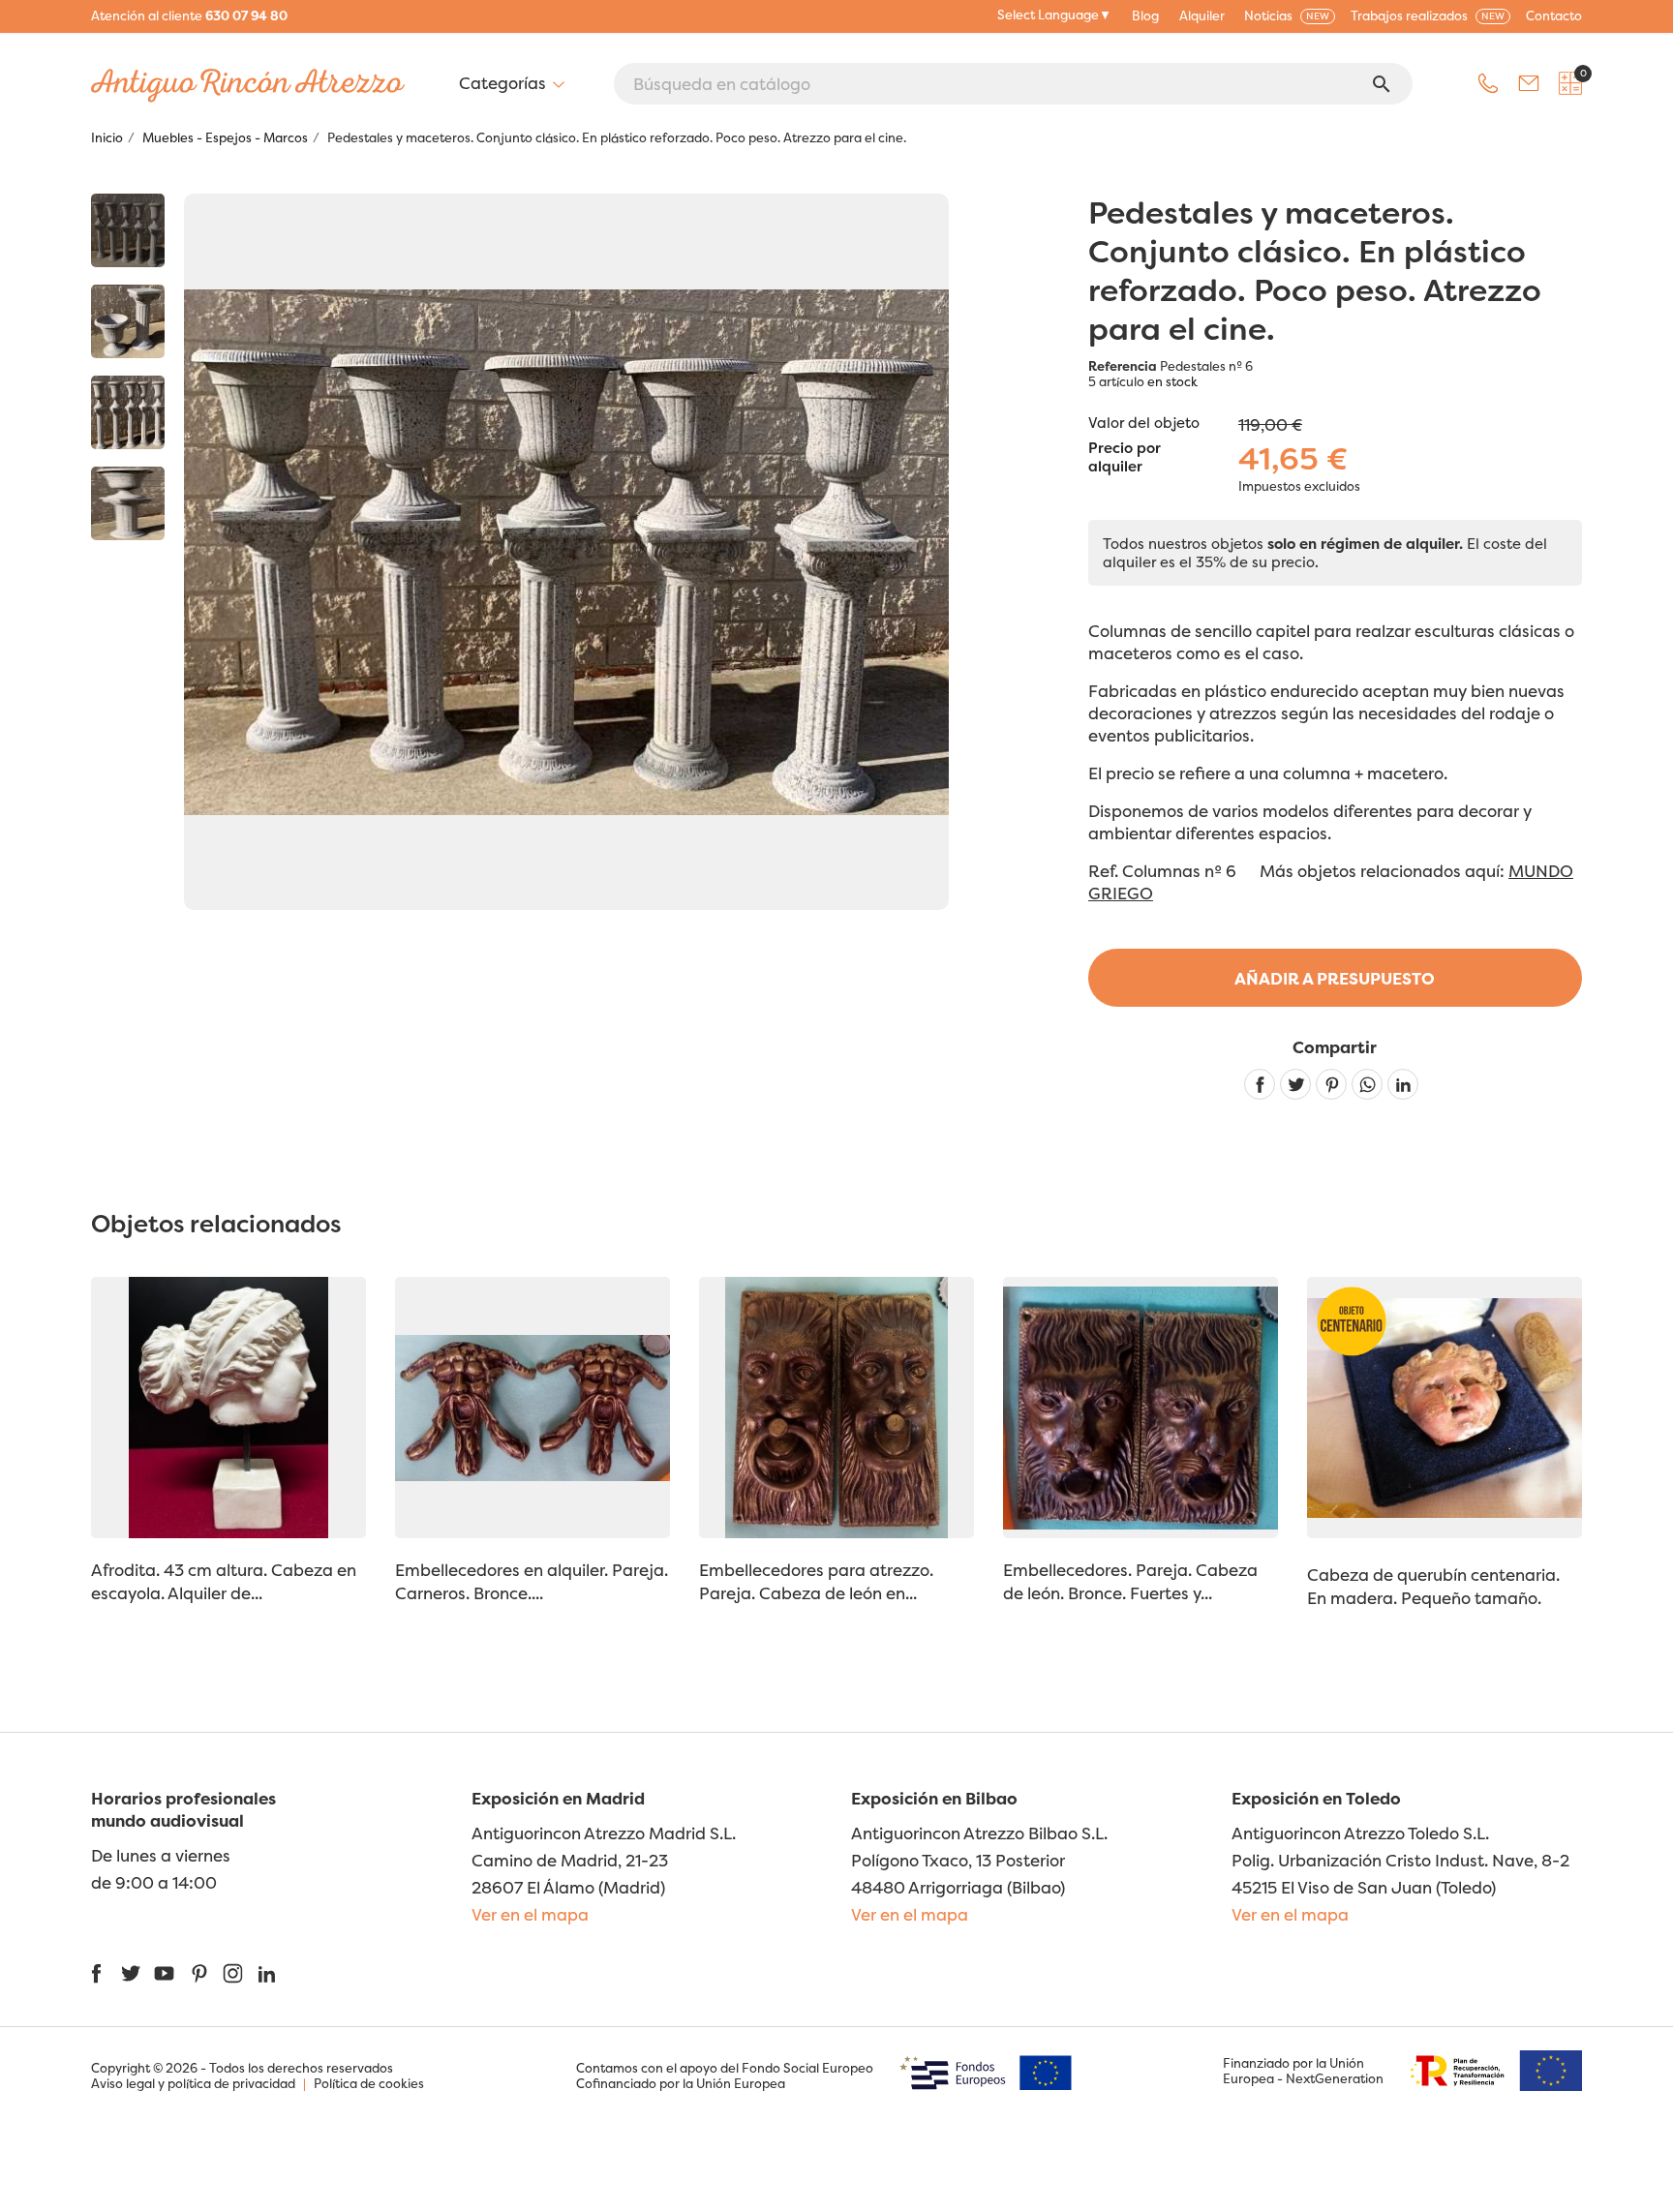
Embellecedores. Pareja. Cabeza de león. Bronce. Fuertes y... (1130, 1581)
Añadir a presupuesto (1335, 978)
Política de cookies (369, 2083)
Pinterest (1331, 1084)
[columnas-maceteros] (128, 230)
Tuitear (1295, 1084)
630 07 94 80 (246, 15)
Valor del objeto (1144, 423)
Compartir (1260, 1084)
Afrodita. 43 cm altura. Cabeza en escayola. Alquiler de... (224, 1581)
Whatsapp (1367, 1084)
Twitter (130, 1973)
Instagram (233, 1973)
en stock (1172, 381)
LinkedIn (267, 1973)
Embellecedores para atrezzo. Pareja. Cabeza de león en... (816, 1581)
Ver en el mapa (530, 1914)
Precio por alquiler (1125, 458)
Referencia (1123, 366)
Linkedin (1403, 1084)
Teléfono (1488, 83)
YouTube (164, 1973)
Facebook (96, 1973)
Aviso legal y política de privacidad (193, 2083)
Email (1529, 83)
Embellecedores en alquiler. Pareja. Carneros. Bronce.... (532, 1581)
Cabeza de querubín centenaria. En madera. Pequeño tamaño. (1433, 1586)
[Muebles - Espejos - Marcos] (128, 321)
